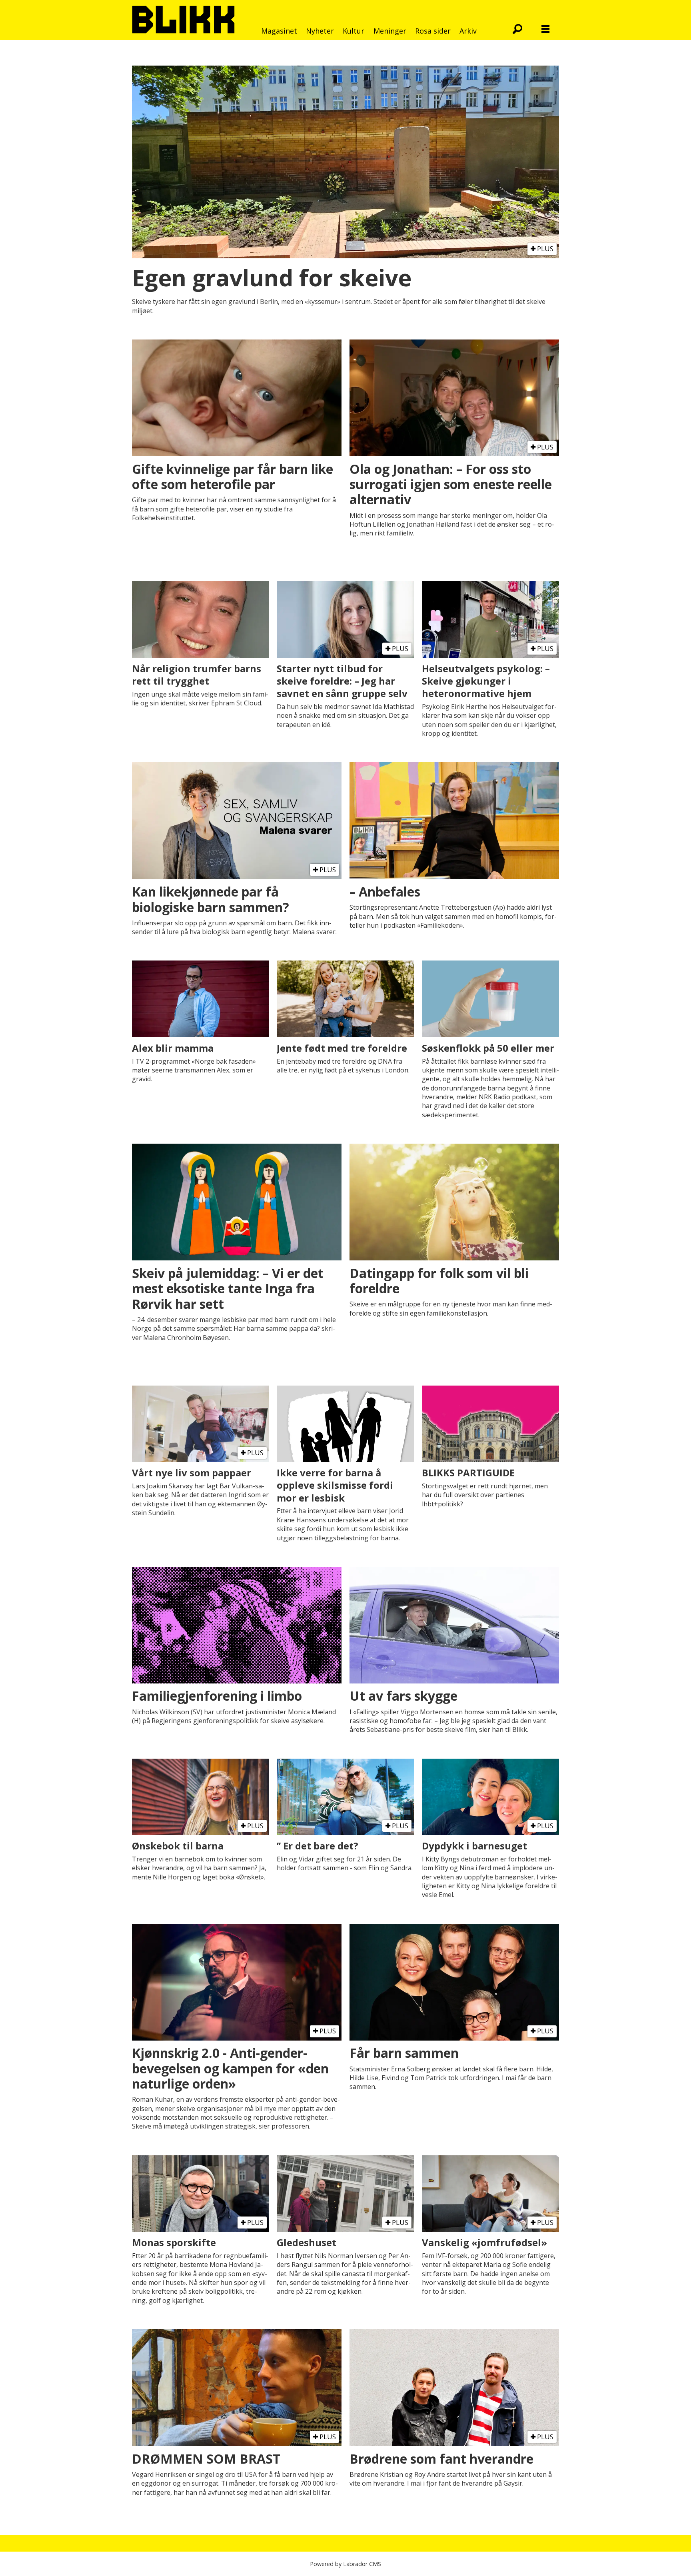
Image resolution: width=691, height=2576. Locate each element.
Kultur (353, 31)
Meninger (390, 31)
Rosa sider (433, 31)
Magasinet (279, 31)
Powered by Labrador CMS (345, 2564)
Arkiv (468, 31)
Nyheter (320, 31)
